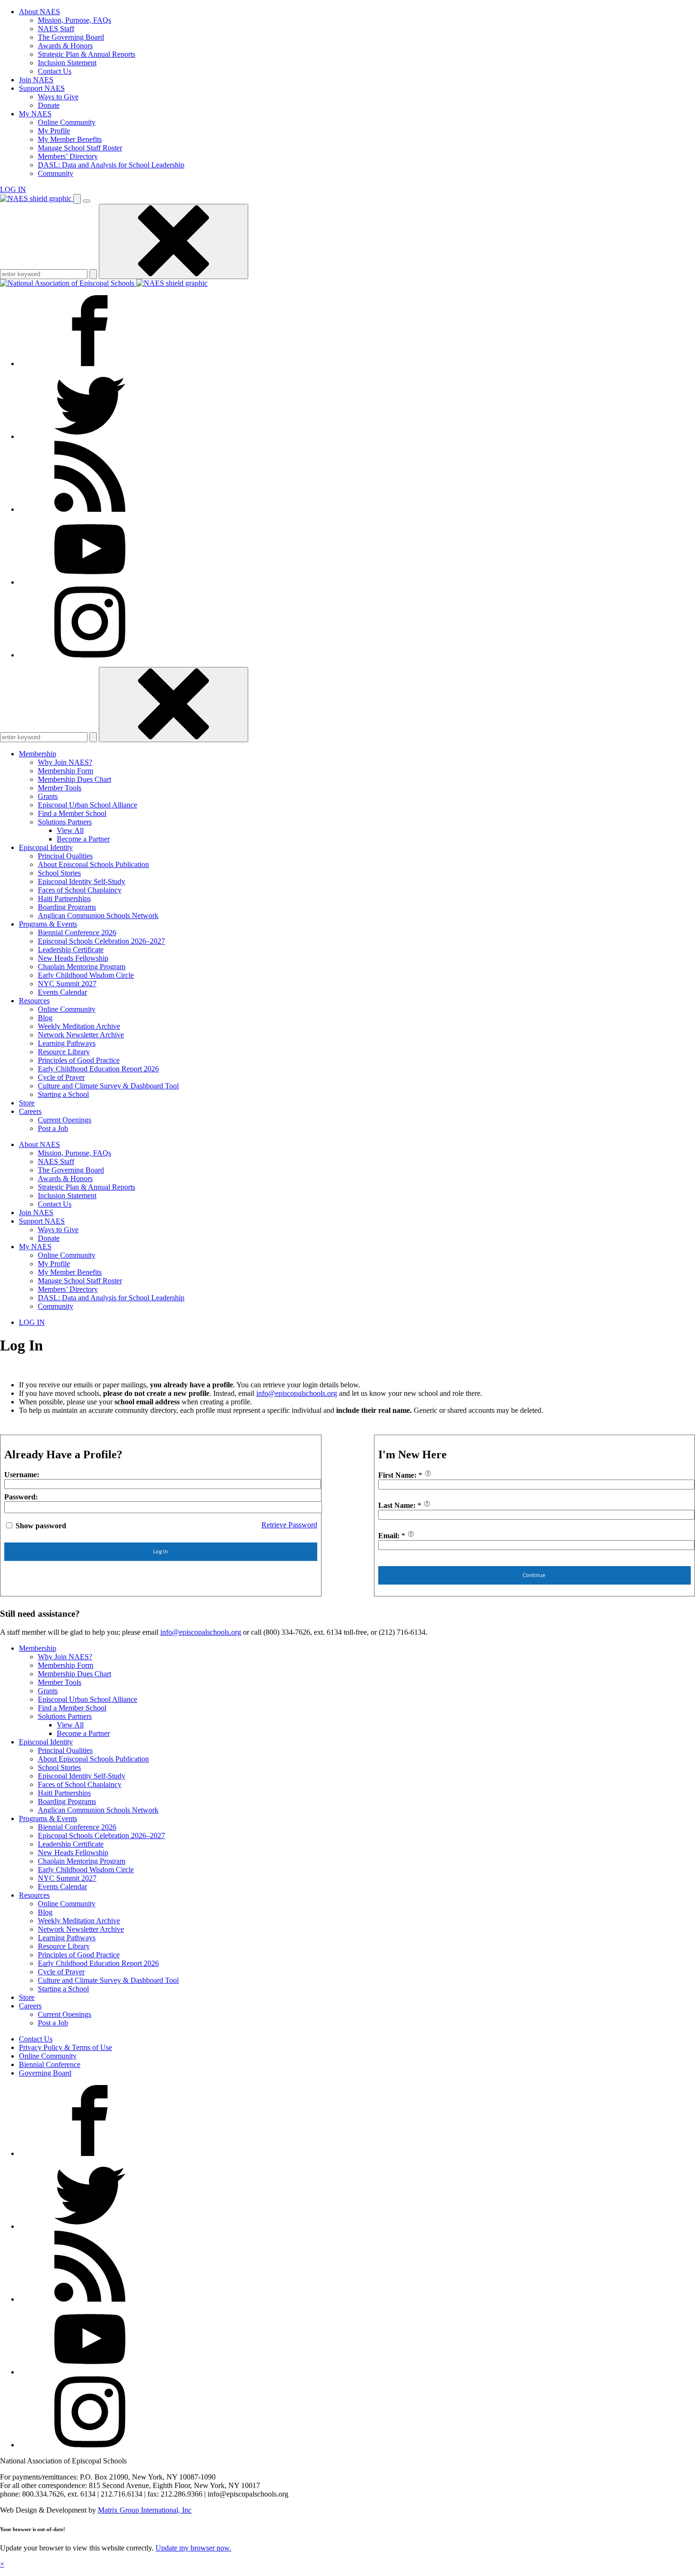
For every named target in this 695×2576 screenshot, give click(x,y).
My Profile (54, 131)
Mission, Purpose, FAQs (74, 20)
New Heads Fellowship (73, 958)
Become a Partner (83, 839)
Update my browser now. (193, 2548)
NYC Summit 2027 (67, 984)
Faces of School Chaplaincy (80, 890)
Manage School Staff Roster (80, 148)
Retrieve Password (289, 1525)
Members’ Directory (68, 156)
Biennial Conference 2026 (77, 933)
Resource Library (64, 1052)
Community (56, 173)
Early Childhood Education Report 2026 (98, 1069)
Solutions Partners (65, 822)
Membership (38, 754)
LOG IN (13, 189)
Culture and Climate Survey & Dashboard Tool (108, 1086)
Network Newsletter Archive (81, 1035)
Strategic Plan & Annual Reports (87, 54)
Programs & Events (48, 924)
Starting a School (63, 1094)
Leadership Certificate (71, 950)
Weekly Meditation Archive (79, 1026)
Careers (30, 1111)
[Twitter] (90, 436)
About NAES (39, 12)
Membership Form (65, 771)
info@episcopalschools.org (297, 1393)
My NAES (35, 114)
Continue (534, 1575)
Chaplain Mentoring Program (82, 967)
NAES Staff (56, 29)
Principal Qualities (65, 856)
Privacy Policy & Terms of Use (65, 2047)
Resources (34, 1001)
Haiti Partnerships (64, 898)
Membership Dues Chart (74, 779)
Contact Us (55, 71)
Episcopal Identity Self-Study (82, 881)
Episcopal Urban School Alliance (87, 805)
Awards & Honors (65, 46)
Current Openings (65, 1120)
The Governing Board (71, 37)
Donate (49, 105)
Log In (161, 1551)
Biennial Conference (50, 2064)
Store (27, 1103)
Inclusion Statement (67, 63)
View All (70, 830)
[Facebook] (90, 364)
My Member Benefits (70, 139)
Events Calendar (62, 992)
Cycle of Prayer (61, 1077)
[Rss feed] (90, 509)
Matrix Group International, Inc (145, 2510)
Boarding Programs (67, 907)
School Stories (59, 873)
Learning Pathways (67, 1043)
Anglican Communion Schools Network (98, 916)
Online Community (67, 122)
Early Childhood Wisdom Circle (86, 975)
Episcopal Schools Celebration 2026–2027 (101, 941)
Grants (48, 796)
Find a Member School (72, 813)
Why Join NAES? (65, 762)
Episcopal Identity (46, 847)
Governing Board (45, 2073)
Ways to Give (58, 97)
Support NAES (42, 88)
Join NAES (36, 80)
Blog (45, 1018)
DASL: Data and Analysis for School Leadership (111, 165)
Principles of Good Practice (79, 1060)
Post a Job (53, 1128)
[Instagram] (90, 655)
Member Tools (60, 788)
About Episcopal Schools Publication (93, 864)
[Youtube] (90, 582)
